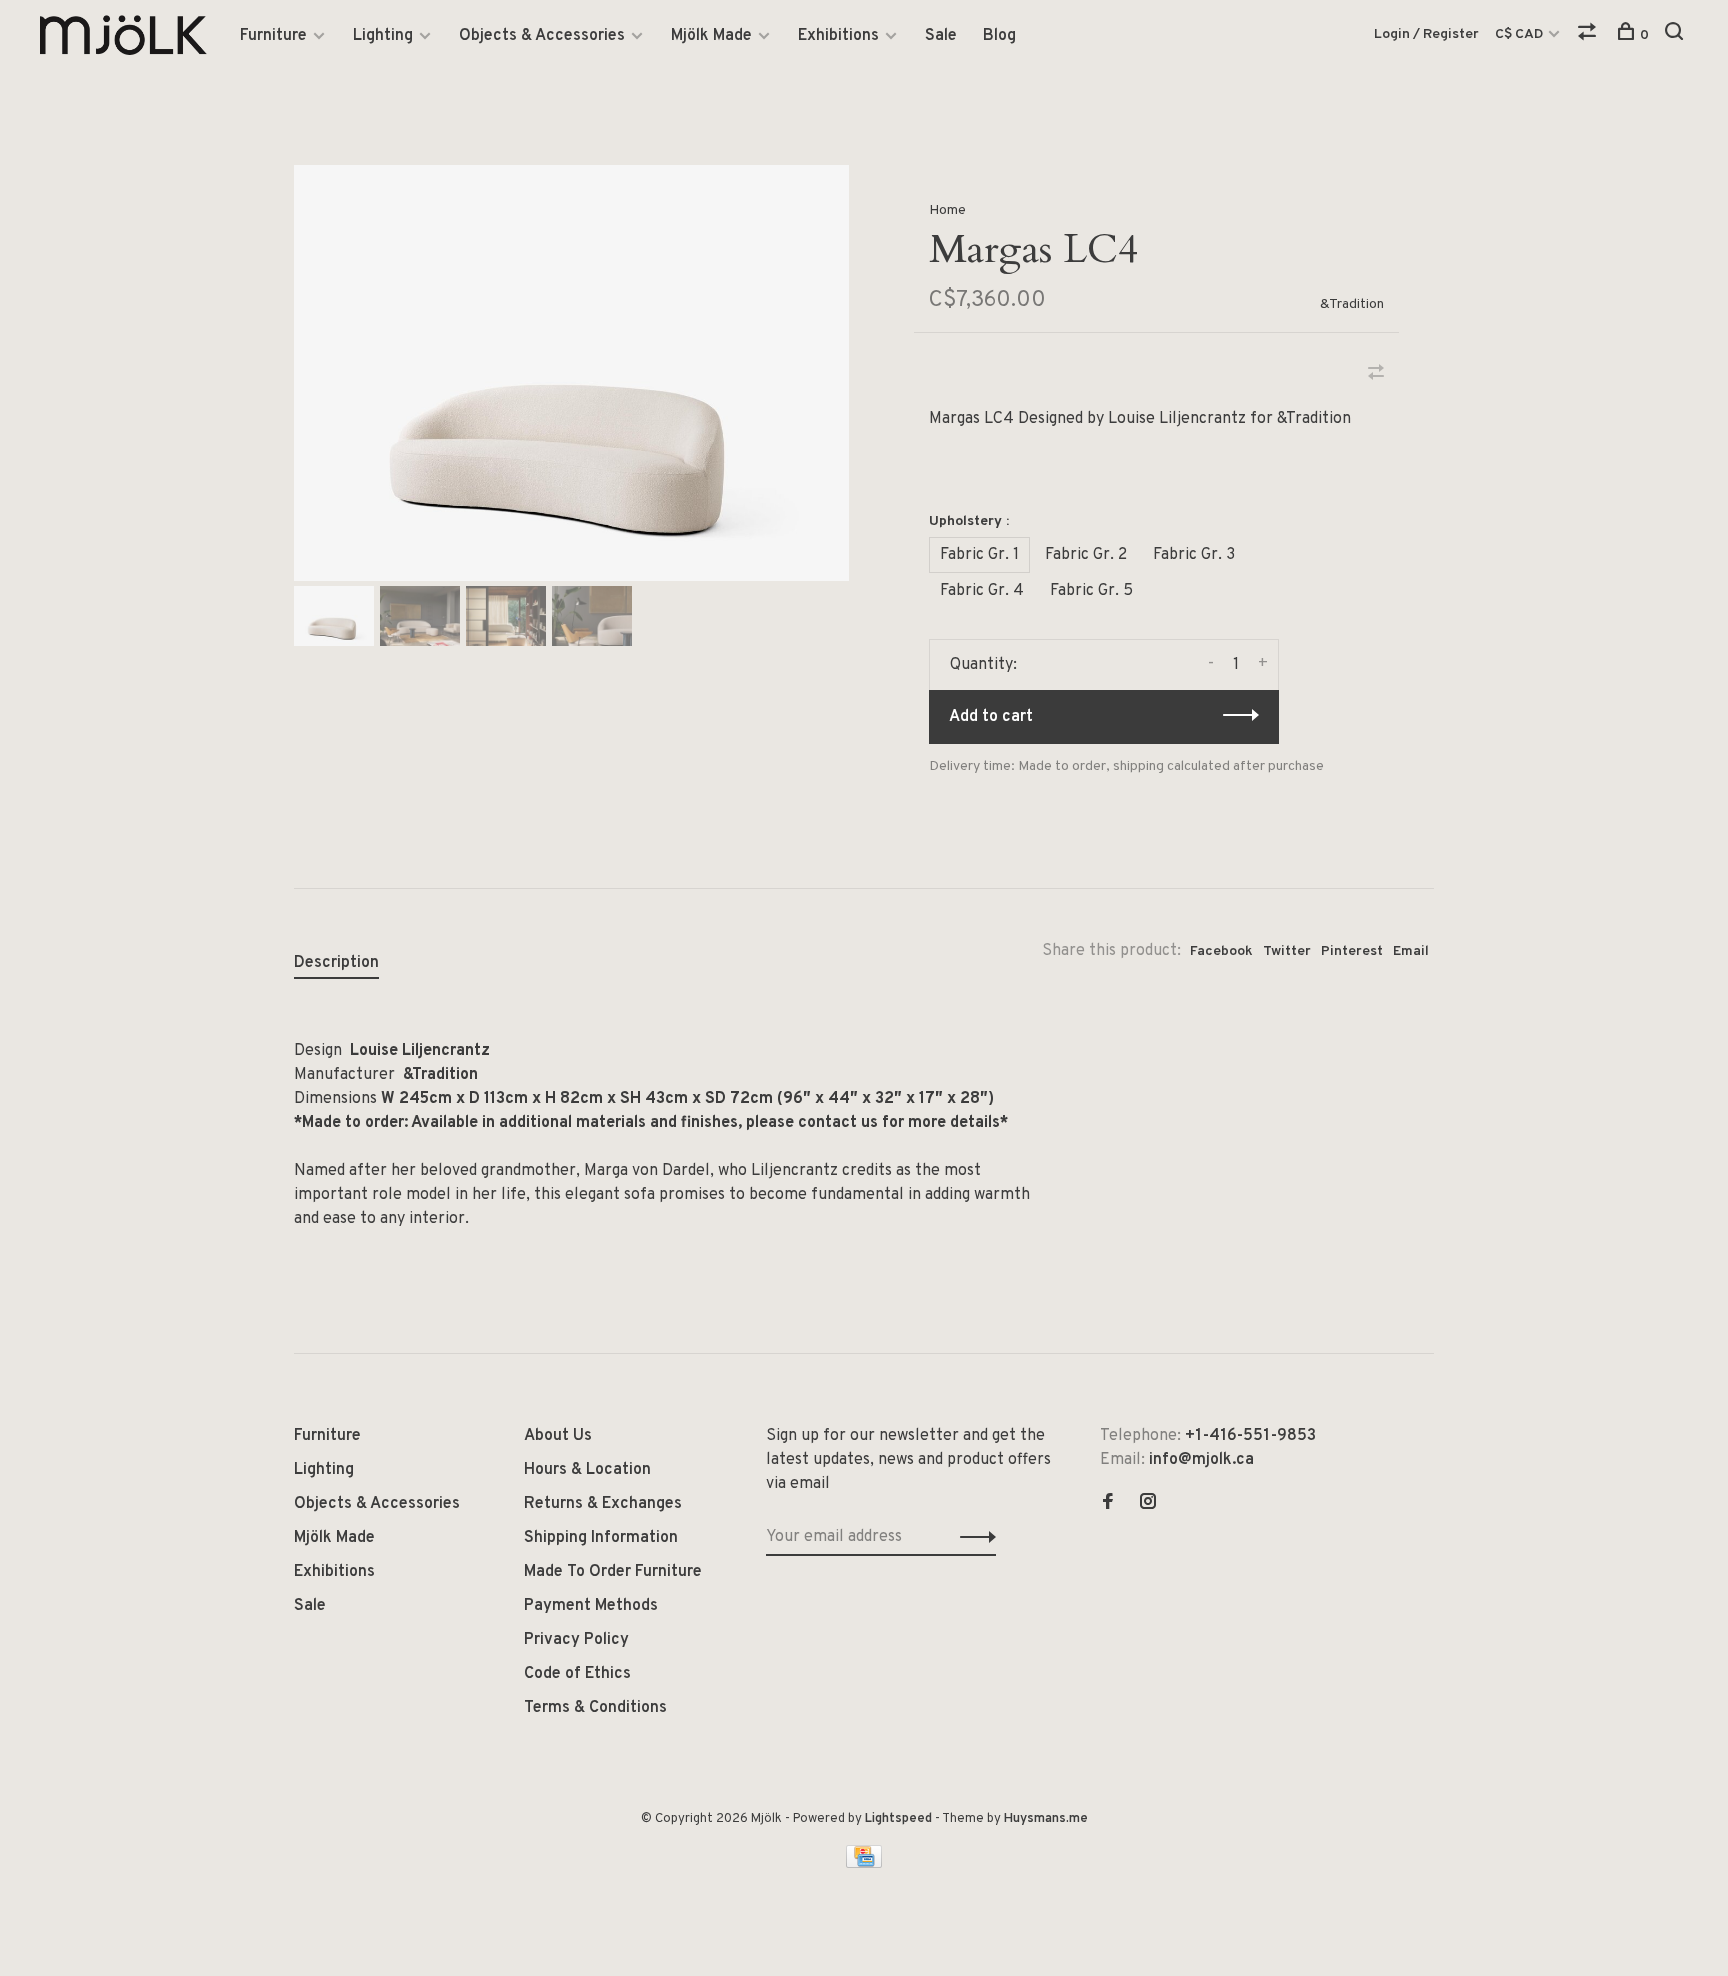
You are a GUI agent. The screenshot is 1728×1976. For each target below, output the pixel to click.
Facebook (1221, 951)
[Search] (1676, 35)
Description (336, 963)
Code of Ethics (577, 1674)
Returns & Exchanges (603, 1504)
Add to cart (991, 717)
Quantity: (983, 665)
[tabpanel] (571, 373)
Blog (999, 36)
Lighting (383, 36)
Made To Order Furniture (613, 1572)
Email (1411, 951)
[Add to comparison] (1376, 375)
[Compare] (1589, 35)
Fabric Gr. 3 (1194, 555)
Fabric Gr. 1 (979, 555)
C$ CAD (1520, 34)
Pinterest (1352, 951)
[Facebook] (1108, 1504)
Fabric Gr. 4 (982, 591)
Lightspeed (898, 1819)
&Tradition (1352, 304)
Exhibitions (838, 36)
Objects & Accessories (542, 36)
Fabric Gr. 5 (1091, 591)
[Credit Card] (864, 1864)
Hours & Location (587, 1470)
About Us (558, 1436)
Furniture (273, 36)
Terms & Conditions (595, 1708)
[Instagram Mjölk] (1148, 1504)
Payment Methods (591, 1606)
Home (947, 210)
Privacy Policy (576, 1640)
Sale (941, 36)
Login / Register (1426, 34)
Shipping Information (601, 1538)
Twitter (1287, 951)
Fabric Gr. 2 (1086, 555)
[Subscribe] (972, 1537)
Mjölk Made (711, 36)
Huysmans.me (1046, 1819)
